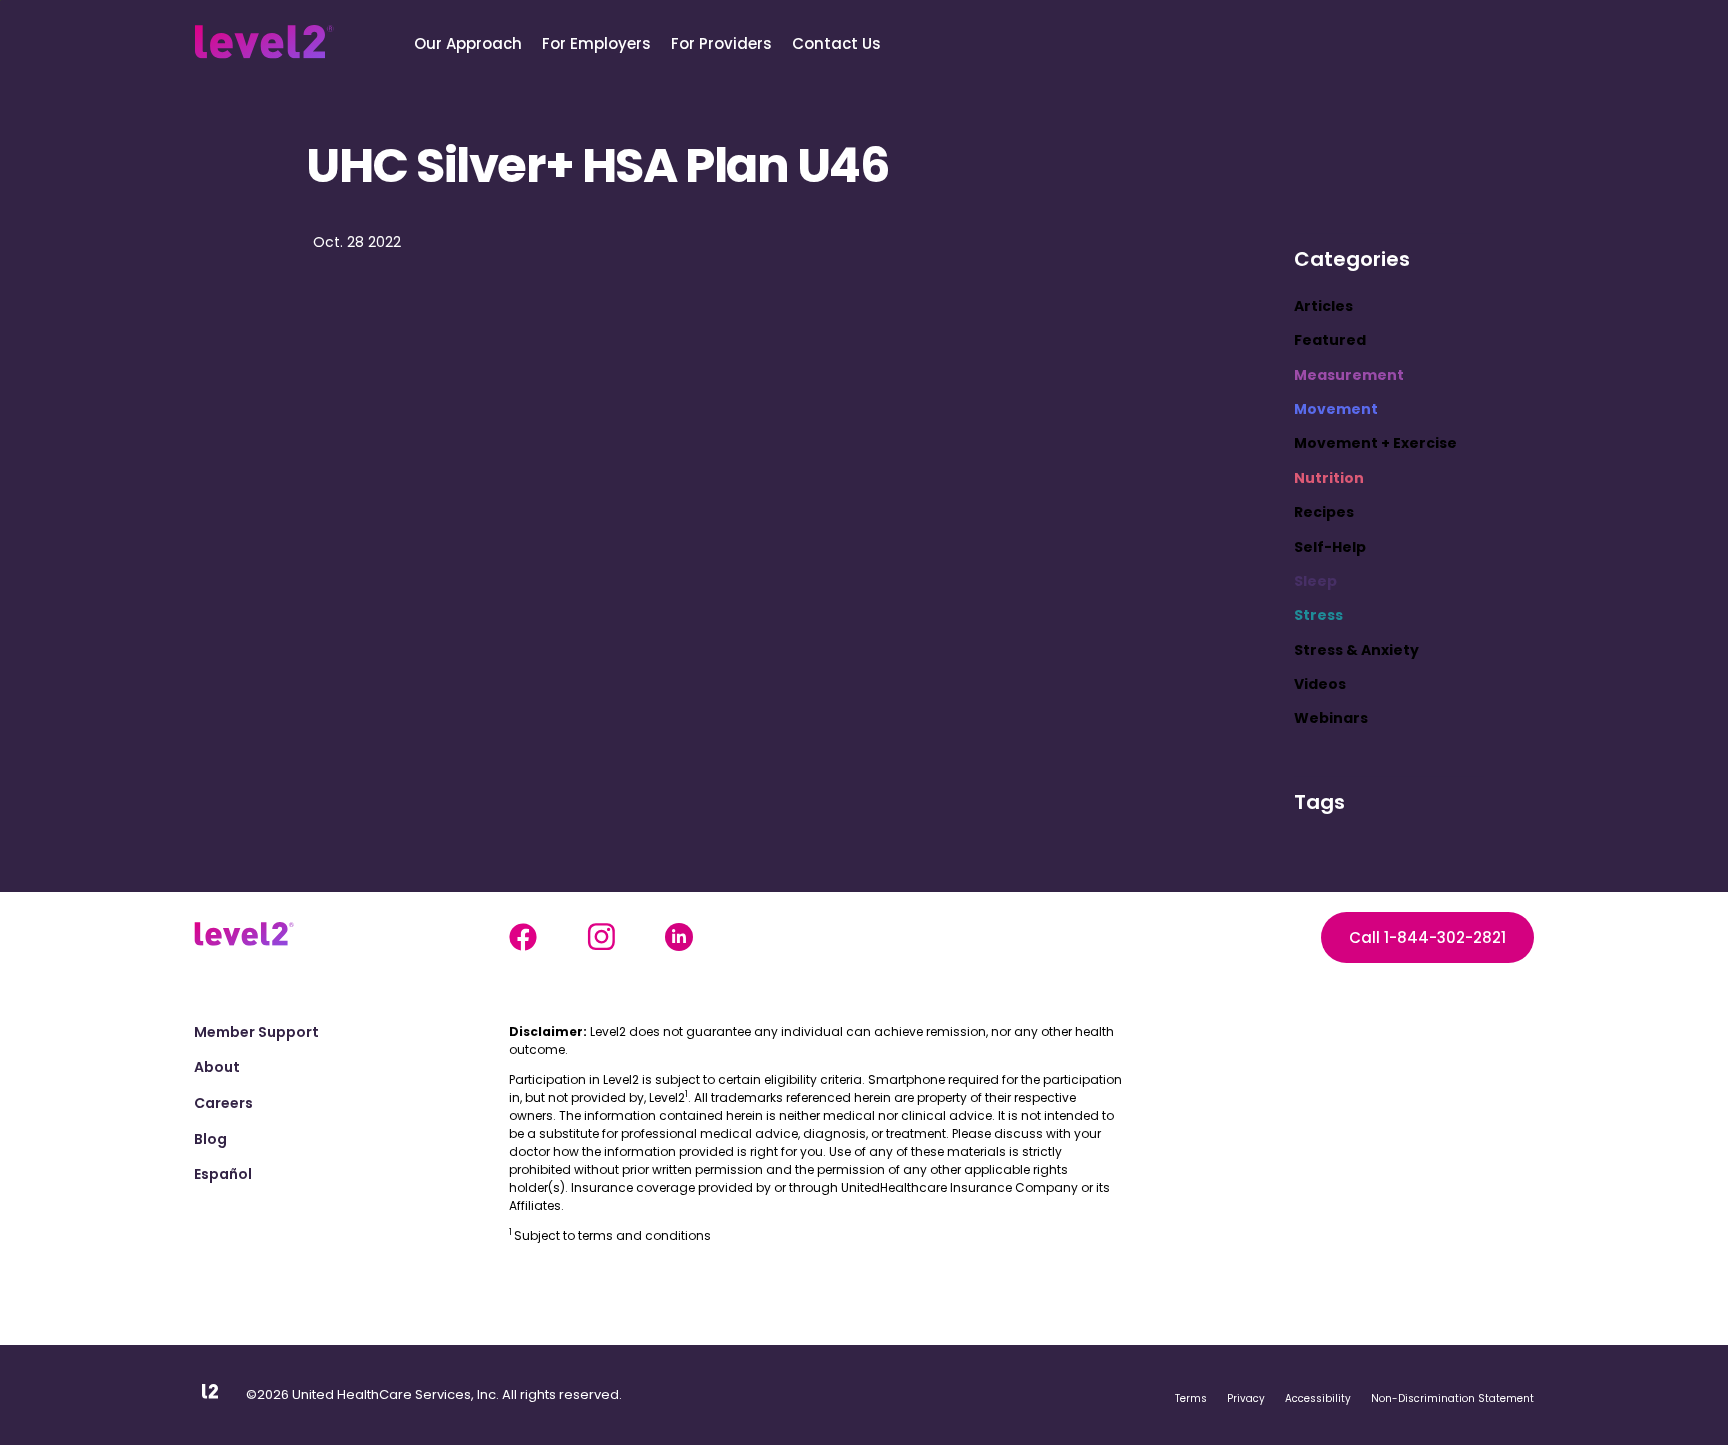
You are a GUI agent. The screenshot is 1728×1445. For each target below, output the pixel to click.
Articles (1323, 306)
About (217, 1067)
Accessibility (1318, 1398)
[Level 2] (264, 42)
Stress (1318, 615)
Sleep (1315, 581)
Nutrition (1329, 478)
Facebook (523, 937)
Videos (1320, 684)
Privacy (1246, 1398)
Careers (223, 1103)
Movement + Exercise (1375, 443)
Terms (1191, 1398)
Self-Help (1330, 547)
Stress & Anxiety (1356, 650)
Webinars (1331, 718)
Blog (210, 1139)
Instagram (601, 937)
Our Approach (468, 43)
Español (223, 1174)
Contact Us (836, 43)
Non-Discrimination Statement (1452, 1398)
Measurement (1349, 375)
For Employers (596, 43)
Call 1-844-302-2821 (1427, 937)
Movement (1336, 409)
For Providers (721, 43)
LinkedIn (679, 937)
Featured (1330, 340)
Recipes (1324, 512)
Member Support (256, 1032)
